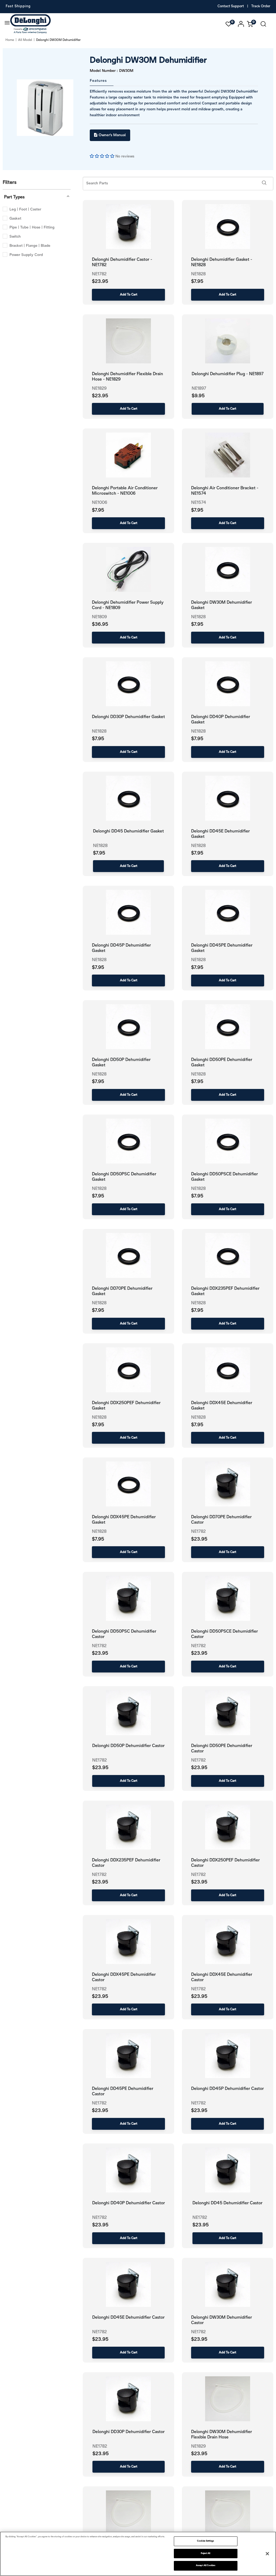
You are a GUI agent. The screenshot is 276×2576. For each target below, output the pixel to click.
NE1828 (198, 617)
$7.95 (98, 510)
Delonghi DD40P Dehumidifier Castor (129, 2203)
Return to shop (168, 351)
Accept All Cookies (206, 2566)
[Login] (241, 24)
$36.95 (100, 625)
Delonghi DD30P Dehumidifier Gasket (128, 717)
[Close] (267, 2554)
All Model (25, 40)
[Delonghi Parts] (32, 24)
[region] (138, 2554)
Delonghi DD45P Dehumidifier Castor (227, 2089)
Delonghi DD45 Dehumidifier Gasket (128, 831)
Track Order (261, 6)
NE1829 (199, 2446)
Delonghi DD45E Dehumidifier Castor (128, 2317)
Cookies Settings (206, 2541)
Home (10, 40)
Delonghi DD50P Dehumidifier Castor (128, 1746)
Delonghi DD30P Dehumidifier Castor (129, 2432)
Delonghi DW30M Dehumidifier (148, 61)
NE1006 (100, 503)
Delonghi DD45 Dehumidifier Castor (227, 2203)
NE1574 (199, 503)
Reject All (206, 2553)
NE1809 (99, 617)
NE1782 (198, 1532)
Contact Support (231, 6)
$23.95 (199, 1539)
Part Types (14, 197)
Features (98, 81)
